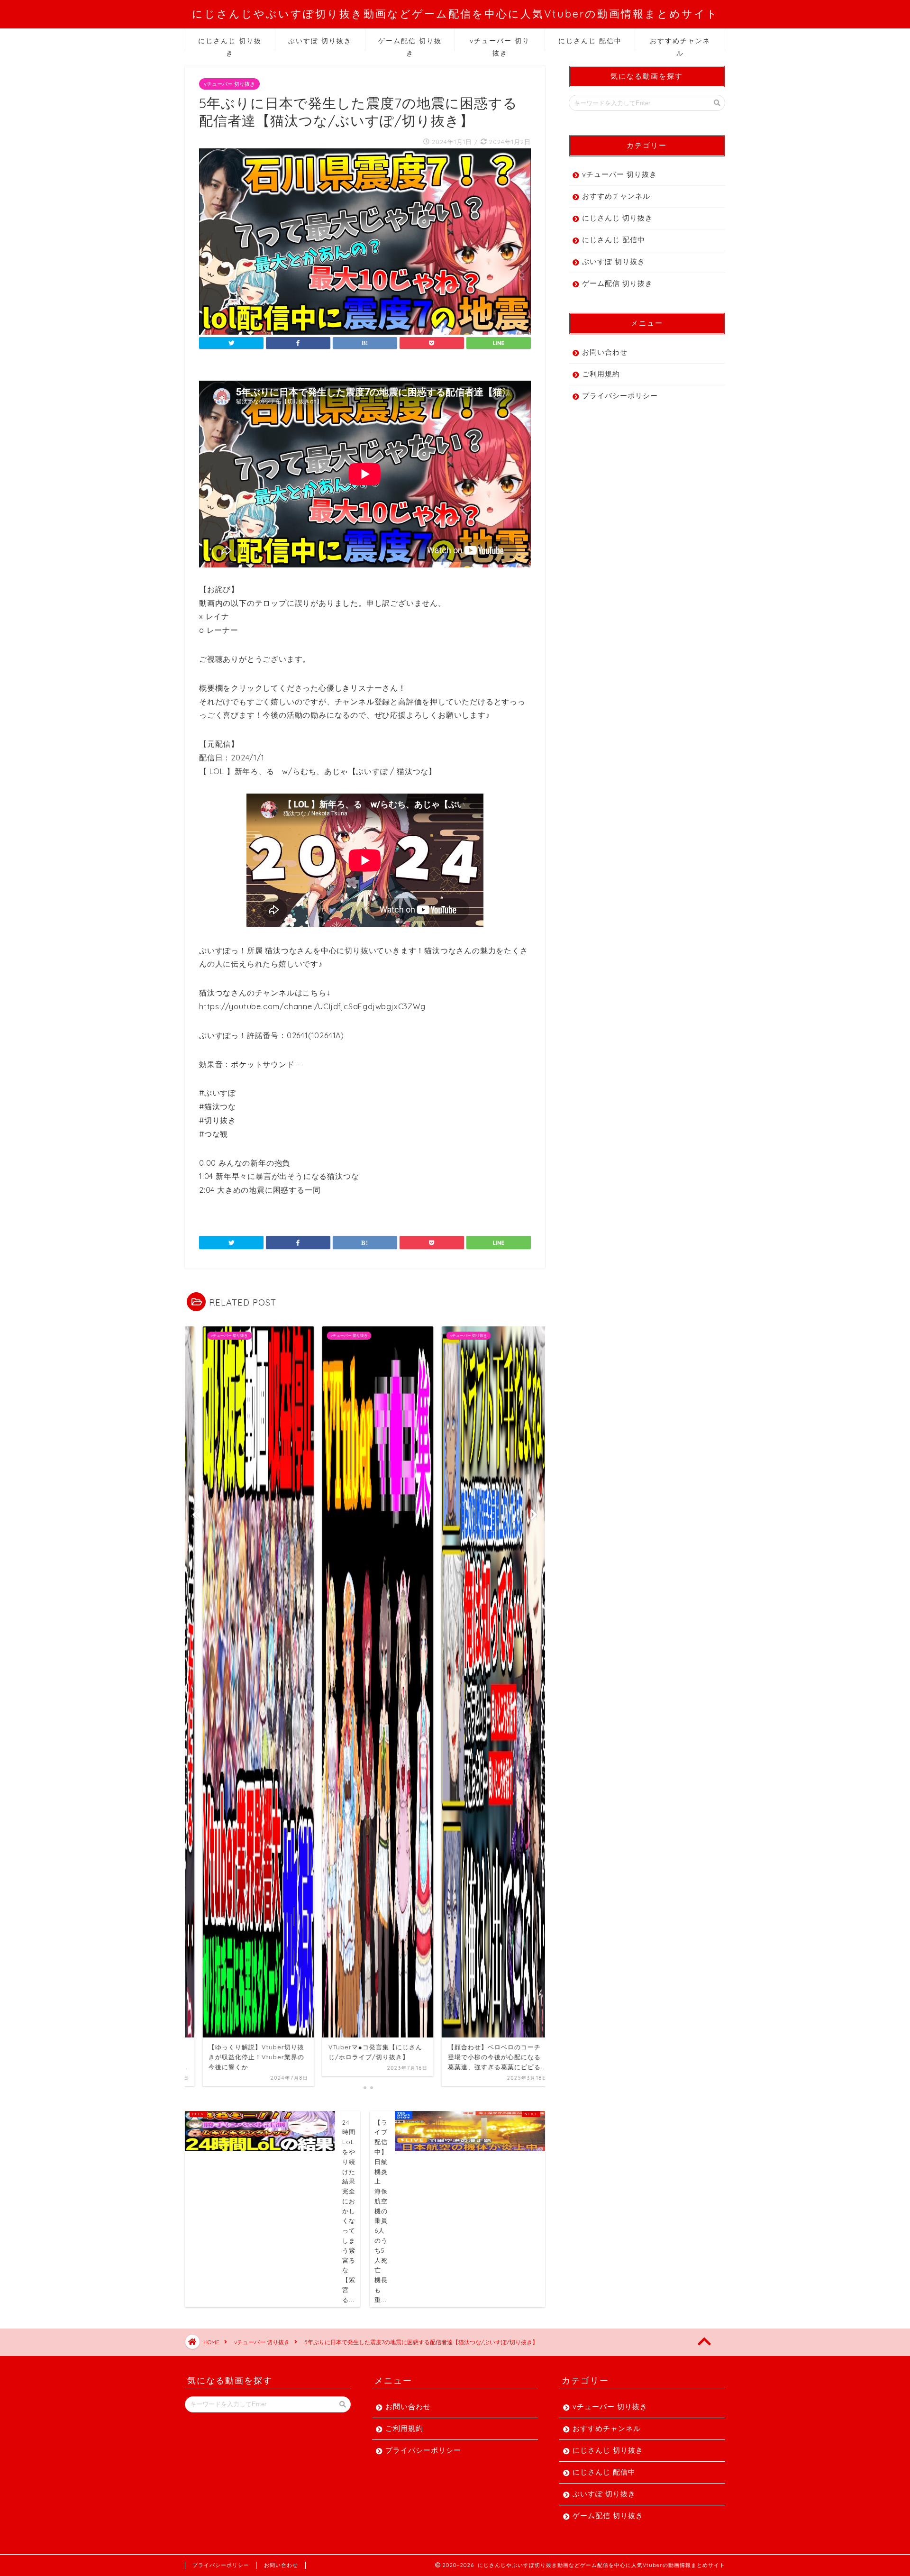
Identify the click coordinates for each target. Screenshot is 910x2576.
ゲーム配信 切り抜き (410, 44)
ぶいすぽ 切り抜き (320, 41)
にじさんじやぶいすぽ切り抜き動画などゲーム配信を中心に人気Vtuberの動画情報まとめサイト (455, 14)
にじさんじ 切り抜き (230, 44)
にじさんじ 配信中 (590, 41)
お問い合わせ (605, 352)
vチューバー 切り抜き (500, 44)
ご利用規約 (601, 374)
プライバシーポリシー (620, 396)
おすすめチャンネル (680, 44)
